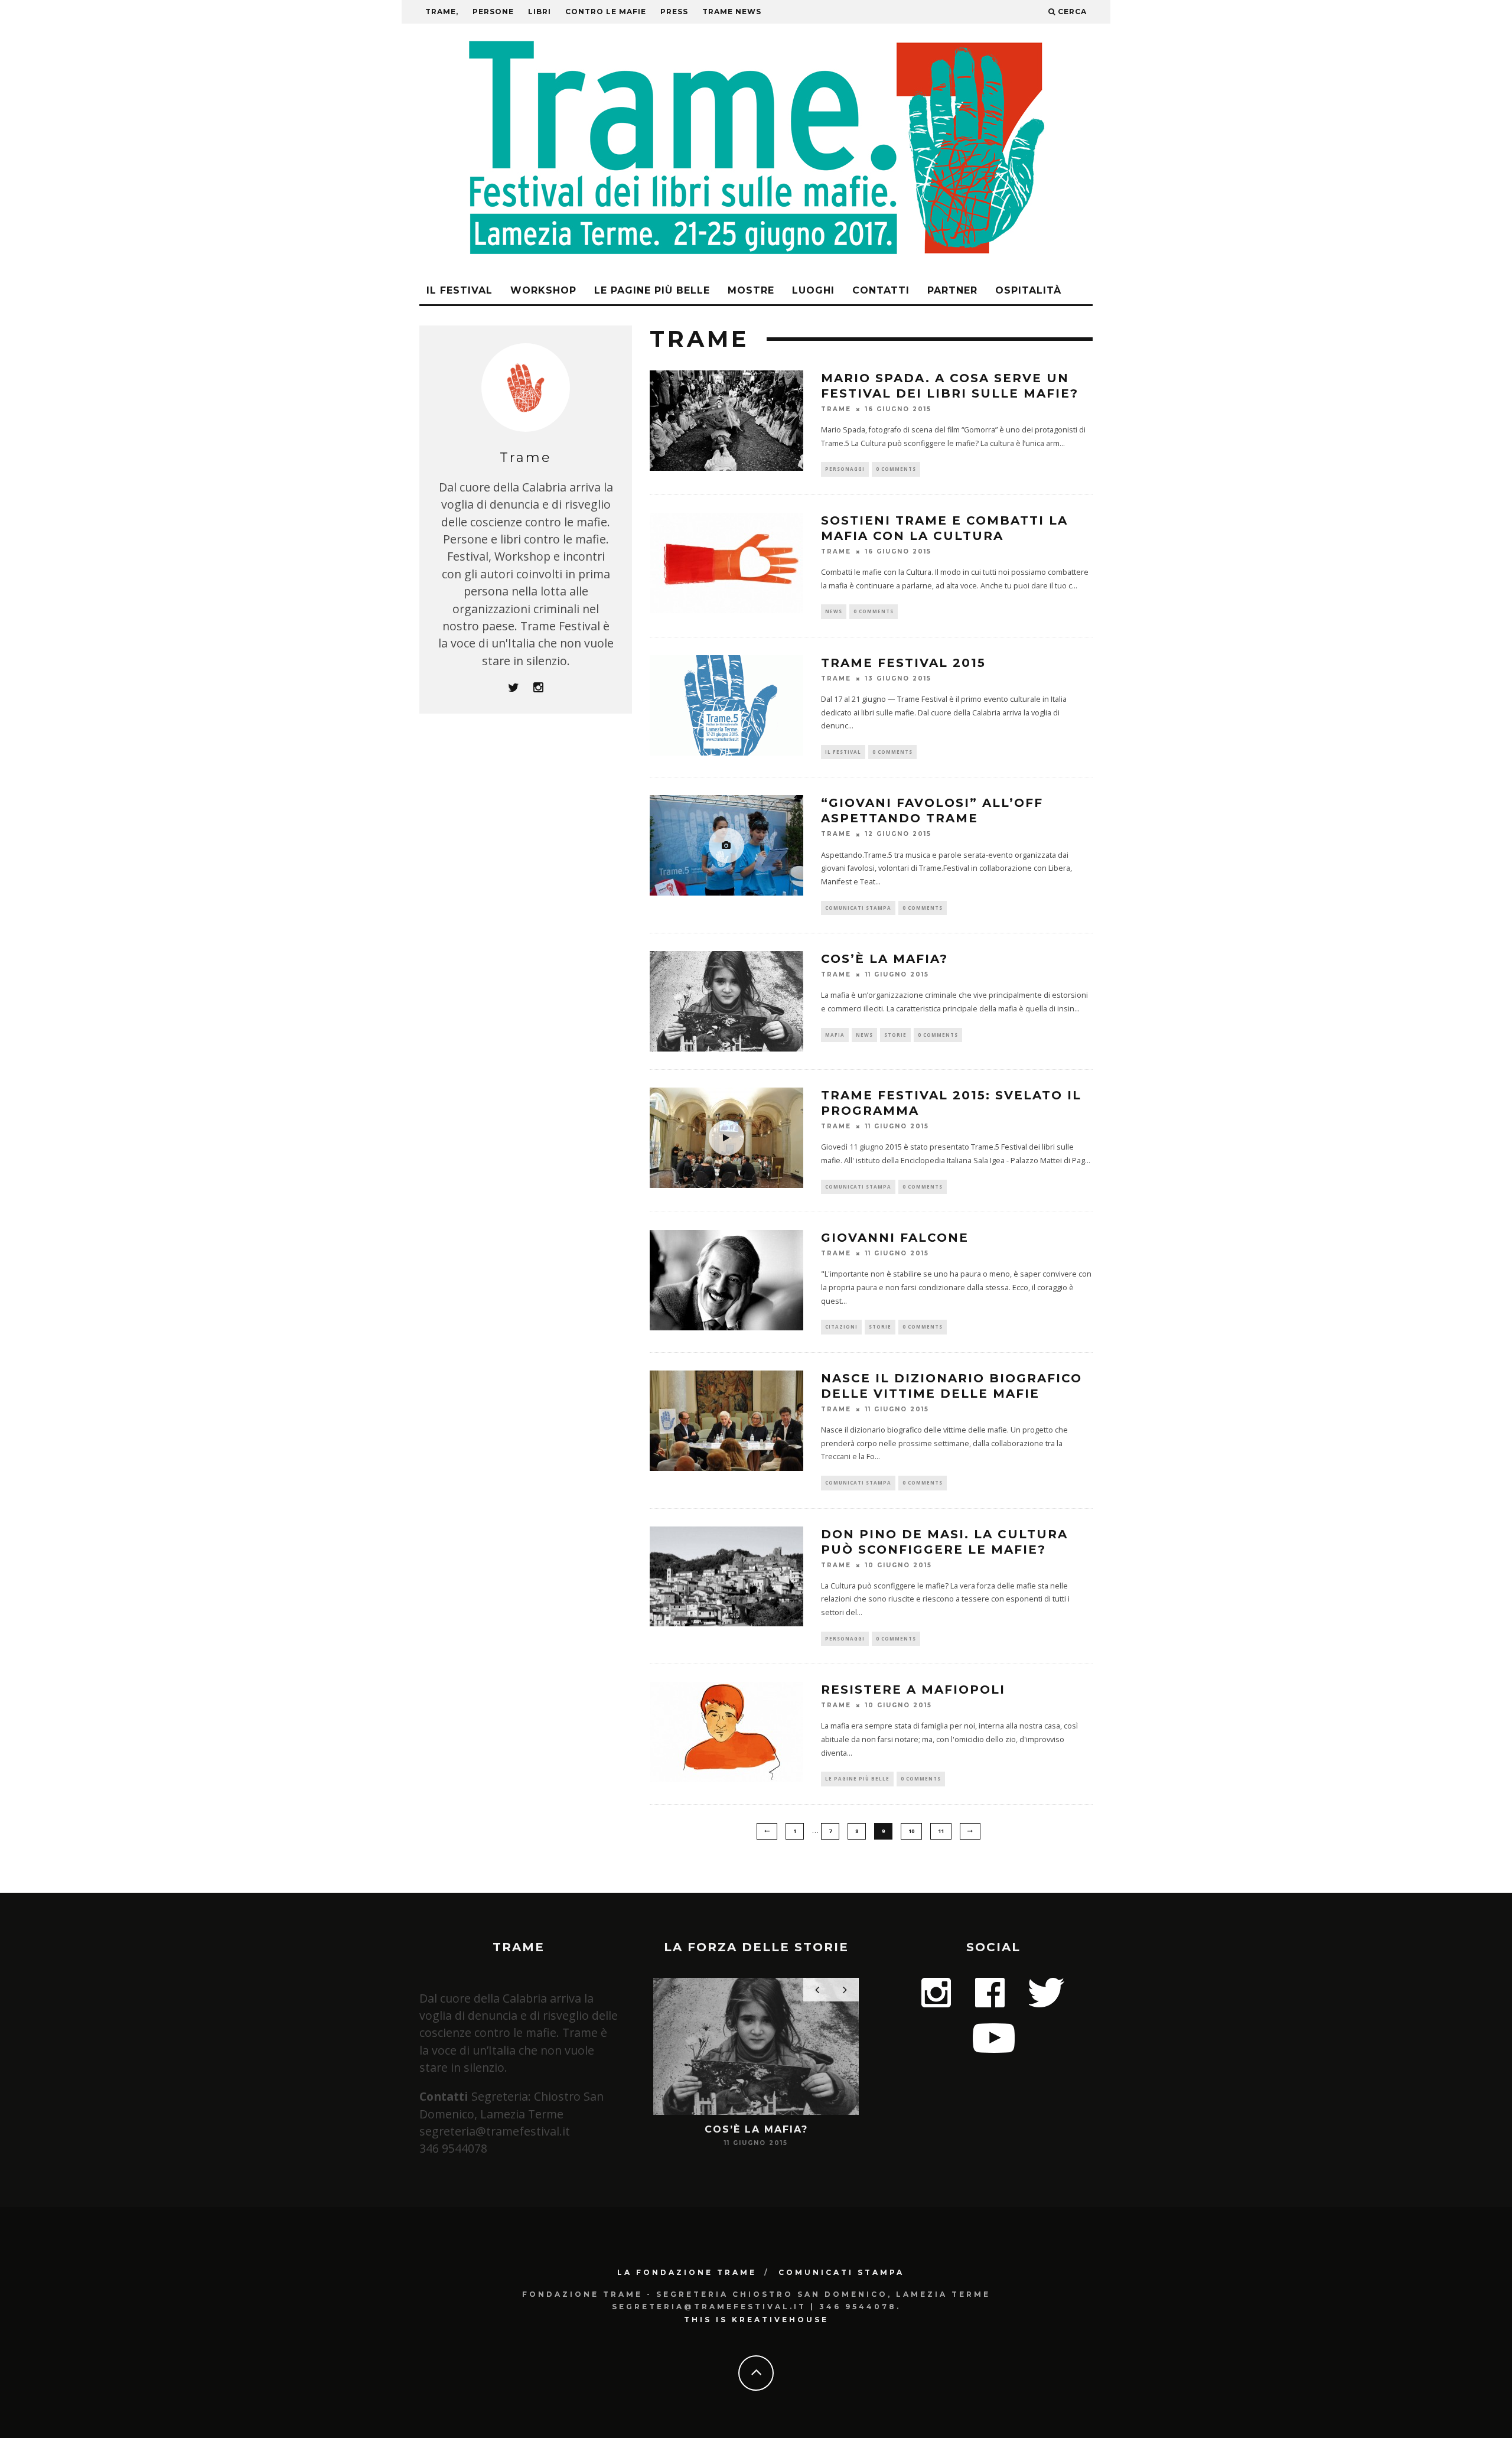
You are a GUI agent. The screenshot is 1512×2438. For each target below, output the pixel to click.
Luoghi (813, 290)
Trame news (732, 12)
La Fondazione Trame (687, 2272)
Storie (895, 1035)
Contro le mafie (606, 12)
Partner (952, 290)
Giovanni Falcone (895, 1238)
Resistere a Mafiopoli (913, 1690)
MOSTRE (751, 290)
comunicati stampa (858, 908)
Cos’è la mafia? (884, 959)
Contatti (881, 290)
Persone (493, 12)
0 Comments (896, 469)
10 (911, 1831)
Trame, (442, 12)
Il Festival (460, 290)
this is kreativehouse (756, 2320)
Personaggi (845, 469)
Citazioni (841, 1327)
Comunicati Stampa (841, 2272)
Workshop (543, 290)
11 (941, 1831)
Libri (540, 12)
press (674, 12)
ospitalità (1028, 290)
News (834, 611)
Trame (836, 409)
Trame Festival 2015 (903, 663)
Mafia (835, 1035)
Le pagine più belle (652, 290)
